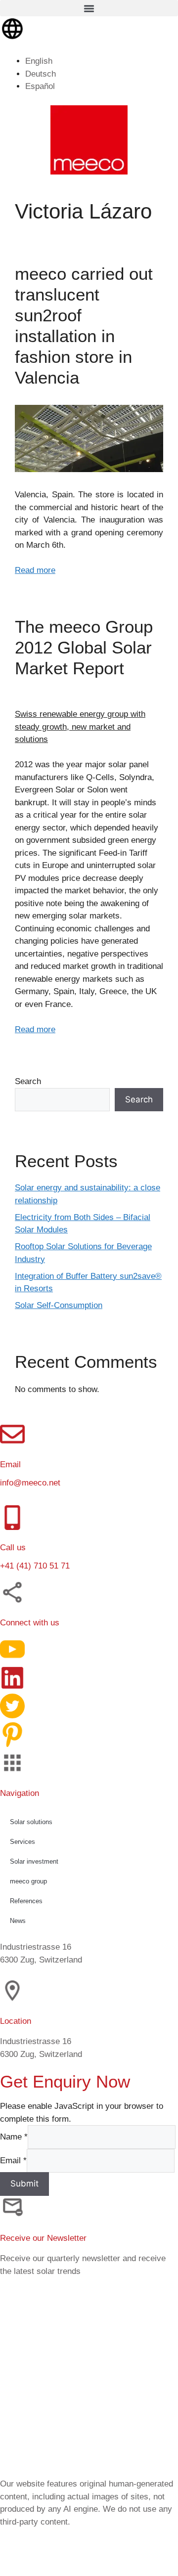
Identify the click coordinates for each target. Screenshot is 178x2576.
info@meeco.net (30, 1483)
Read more (35, 570)
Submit (24, 2183)
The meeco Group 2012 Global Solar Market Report (84, 647)
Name (14, 2137)
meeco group (28, 1881)
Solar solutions (31, 1821)
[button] (89, 8)
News (18, 1920)
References (26, 1900)
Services (22, 1841)
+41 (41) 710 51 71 (35, 1566)
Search (28, 1081)
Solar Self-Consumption (59, 1305)
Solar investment (34, 1861)
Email (13, 2160)
